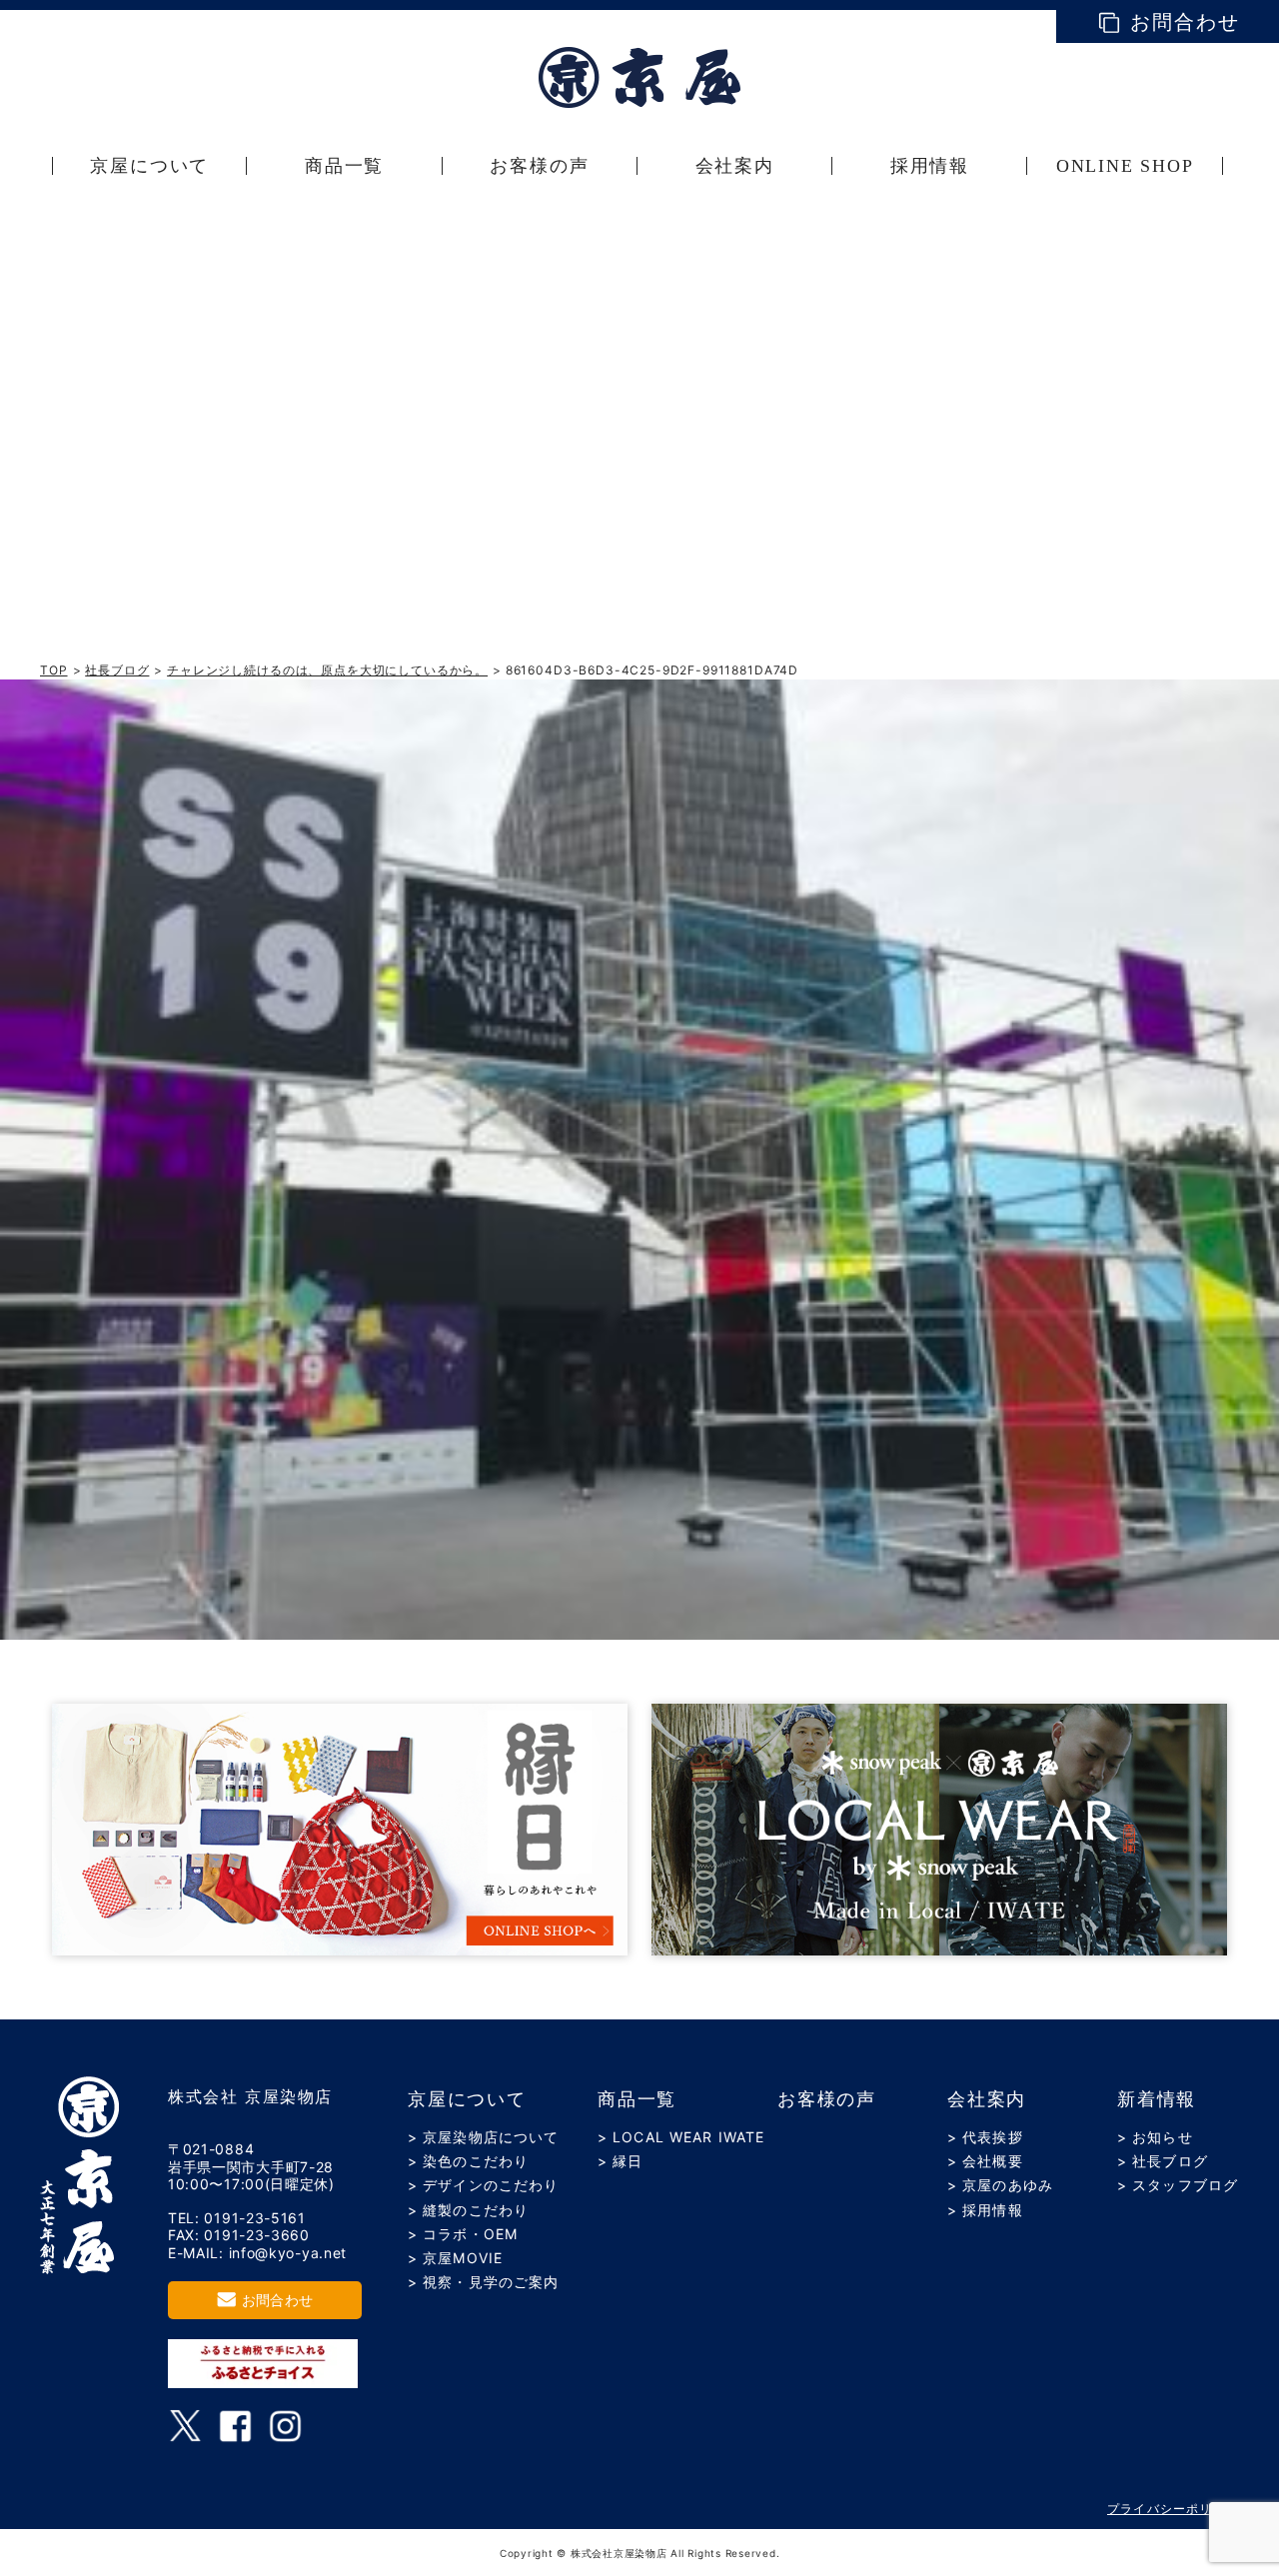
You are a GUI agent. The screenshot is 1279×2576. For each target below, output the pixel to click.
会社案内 (987, 2099)
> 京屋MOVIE (455, 2258)
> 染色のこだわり (468, 2161)
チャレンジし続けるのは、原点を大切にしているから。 (327, 670)
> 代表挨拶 (985, 2137)
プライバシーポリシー (1173, 2509)
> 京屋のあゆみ (1000, 2185)
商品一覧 (637, 2099)
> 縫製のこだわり (468, 2210)
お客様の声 (827, 2099)
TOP (54, 670)
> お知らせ (1155, 2137)
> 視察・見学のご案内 (483, 2282)
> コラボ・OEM (463, 2234)
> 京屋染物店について (483, 2137)
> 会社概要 (985, 2161)
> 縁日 (620, 2161)
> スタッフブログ (1178, 2185)
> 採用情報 (985, 2210)
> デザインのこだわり (483, 2185)
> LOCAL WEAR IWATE (681, 2137)
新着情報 (1157, 2099)
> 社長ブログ (1163, 2161)
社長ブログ (117, 670)
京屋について (467, 2099)
